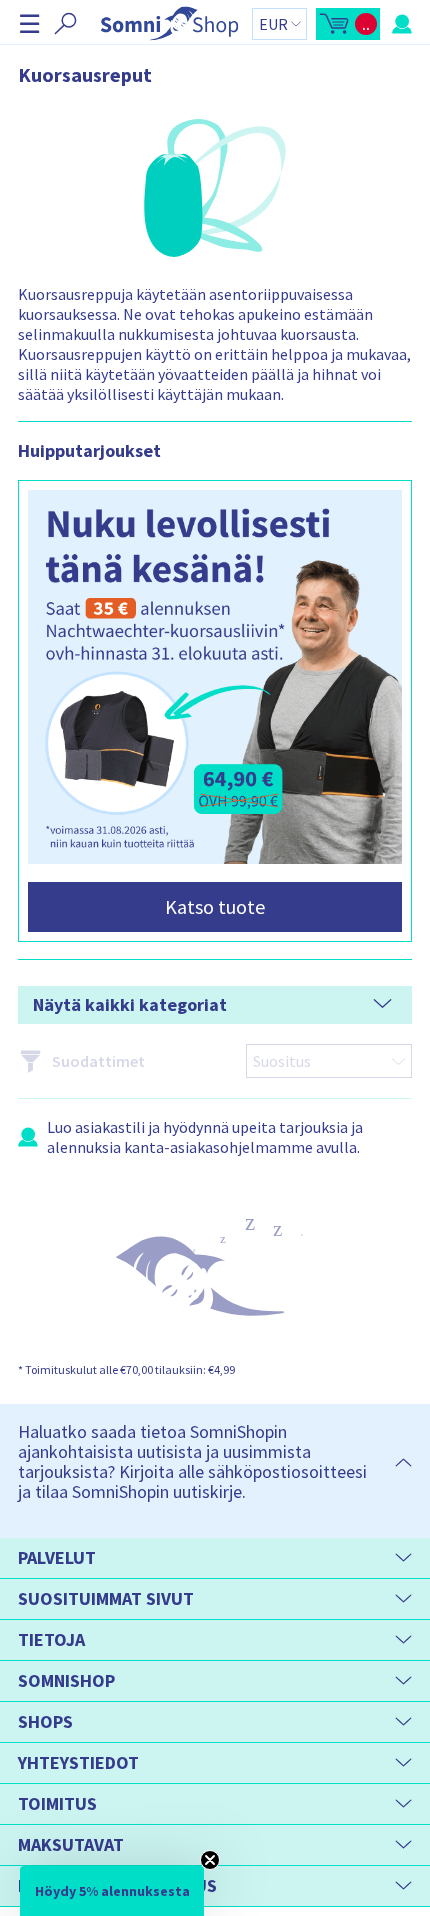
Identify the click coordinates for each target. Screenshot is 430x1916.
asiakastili (110, 1127)
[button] (29, 23)
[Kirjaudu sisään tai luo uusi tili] (402, 24)
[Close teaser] (210, 1860)
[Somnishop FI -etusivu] (169, 23)
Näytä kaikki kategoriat (130, 1004)
